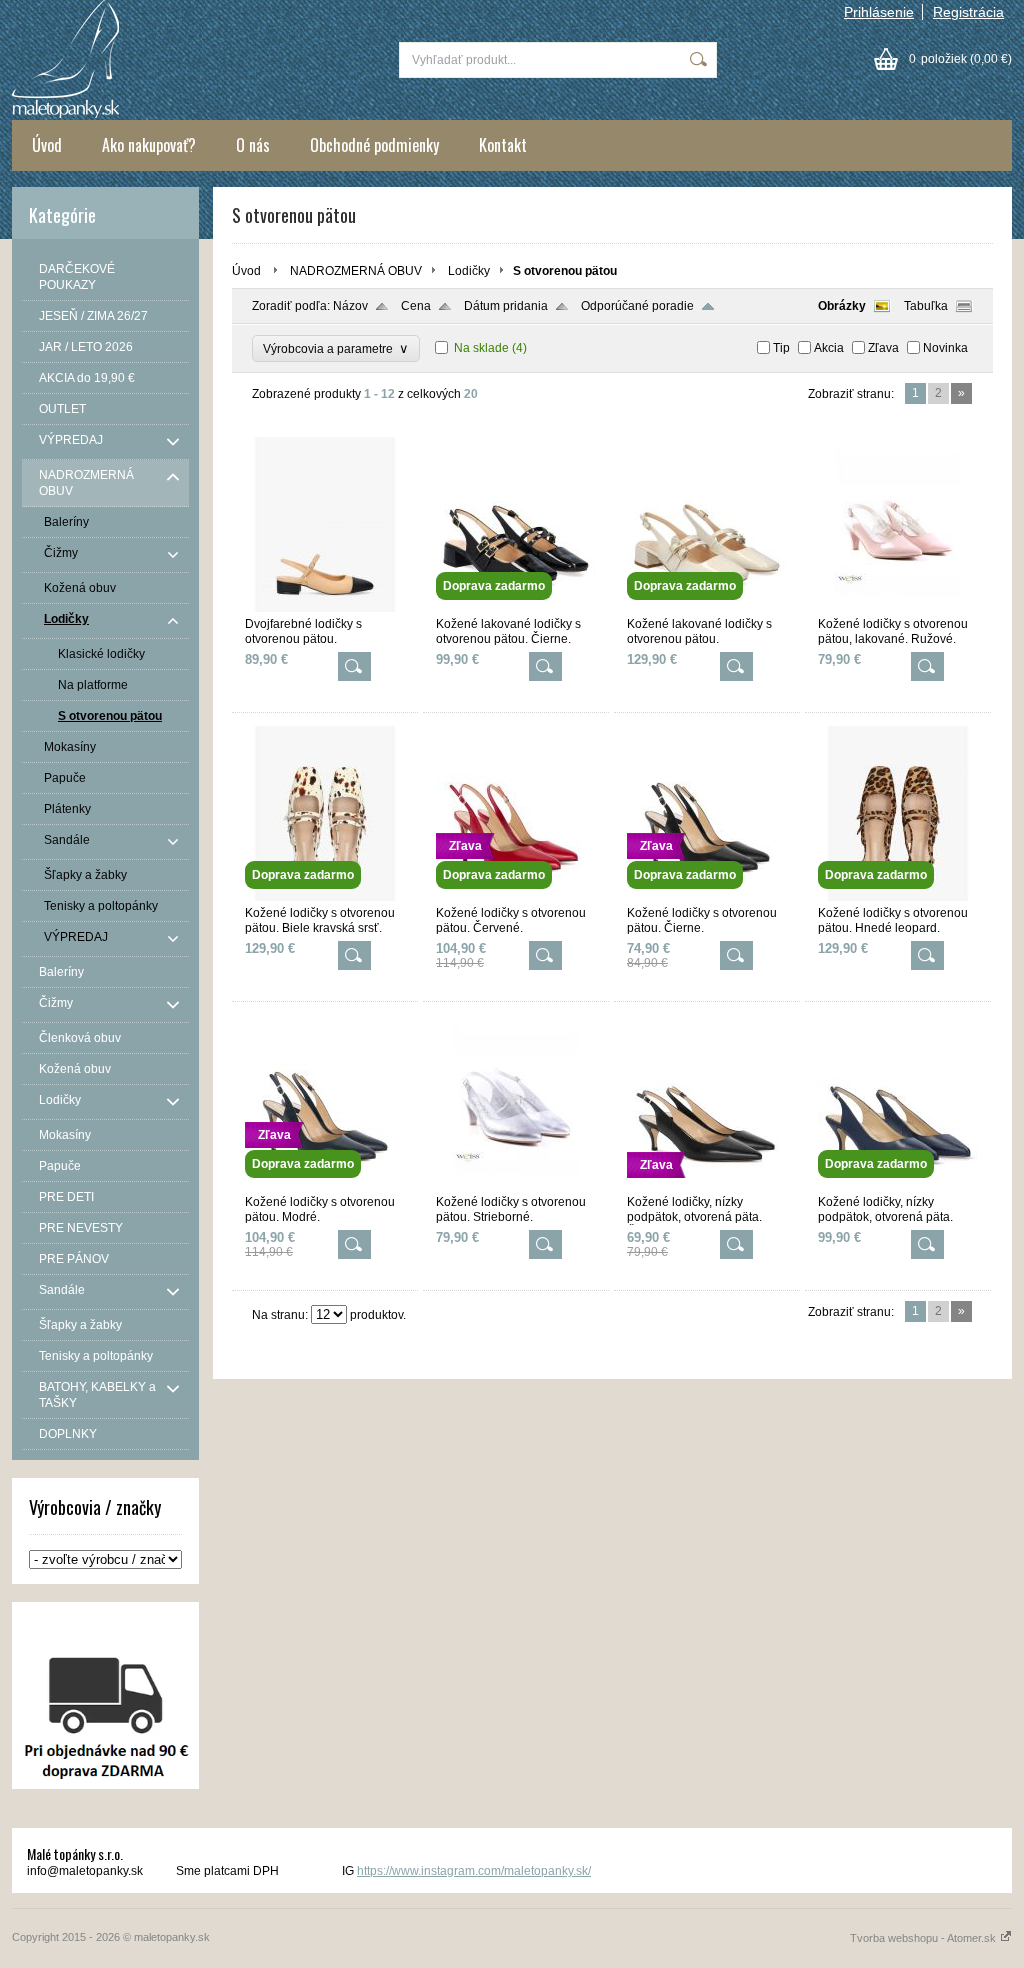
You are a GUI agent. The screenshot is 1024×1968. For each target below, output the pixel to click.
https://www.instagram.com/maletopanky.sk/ (474, 1871)
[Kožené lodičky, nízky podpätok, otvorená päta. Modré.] (898, 1186)
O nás (253, 145)
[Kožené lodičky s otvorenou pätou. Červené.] (516, 897)
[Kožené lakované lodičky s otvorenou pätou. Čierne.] (516, 608)
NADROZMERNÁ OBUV (356, 271)
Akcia (829, 348)
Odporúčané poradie (637, 306)
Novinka (945, 348)
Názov (350, 306)
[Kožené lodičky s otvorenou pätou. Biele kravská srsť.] (325, 897)
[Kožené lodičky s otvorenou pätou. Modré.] (325, 1186)
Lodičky (469, 271)
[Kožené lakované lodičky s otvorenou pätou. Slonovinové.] (707, 608)
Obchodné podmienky (374, 145)
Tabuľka (926, 306)
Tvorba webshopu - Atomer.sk (924, 1938)
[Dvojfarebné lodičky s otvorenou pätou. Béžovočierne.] (325, 608)
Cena (416, 306)
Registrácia (968, 12)
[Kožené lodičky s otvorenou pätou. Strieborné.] (516, 1186)
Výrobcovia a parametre (336, 348)
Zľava (883, 348)
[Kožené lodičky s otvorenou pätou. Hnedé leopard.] (898, 897)
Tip (781, 348)
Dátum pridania (506, 306)
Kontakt (503, 145)
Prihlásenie (879, 12)
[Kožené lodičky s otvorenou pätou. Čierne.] (707, 897)
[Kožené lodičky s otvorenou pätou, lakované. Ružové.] (898, 608)
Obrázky (842, 306)
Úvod (47, 145)
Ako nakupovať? (149, 145)
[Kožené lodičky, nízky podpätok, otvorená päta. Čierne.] (707, 1186)
